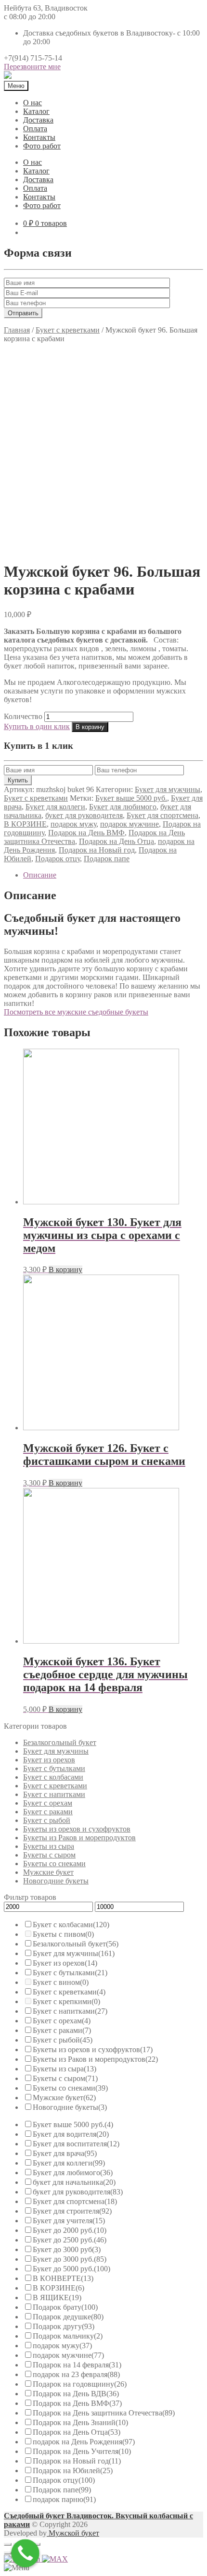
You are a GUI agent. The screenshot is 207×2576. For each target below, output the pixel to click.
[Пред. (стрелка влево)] (8, 2553)
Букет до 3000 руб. (70, 2259)
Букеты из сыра (49, 1846)
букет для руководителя (84, 815)
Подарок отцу (58, 859)
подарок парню (64, 2499)
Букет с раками (48, 1812)
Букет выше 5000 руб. (131, 798)
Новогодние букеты (56, 1881)
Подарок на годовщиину (80, 2384)
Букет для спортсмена (162, 815)
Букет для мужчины (168, 789)
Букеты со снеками (54, 1864)
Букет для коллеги (55, 807)
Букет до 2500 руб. (70, 2240)
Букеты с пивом (63, 1934)
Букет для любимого (123, 807)
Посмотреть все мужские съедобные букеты (76, 1012)
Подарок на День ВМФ (86, 833)
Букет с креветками (68, 330)
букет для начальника (74, 2182)
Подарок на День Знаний (80, 2422)
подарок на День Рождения (84, 2442)
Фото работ (42, 146)
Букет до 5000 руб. (71, 2269)
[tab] (113, 875)
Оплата (35, 129)
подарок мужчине (129, 824)
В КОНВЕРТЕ (63, 2278)
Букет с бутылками (54, 1768)
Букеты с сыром (49, 1855)
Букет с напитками (54, 1794)
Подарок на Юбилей (73, 2471)
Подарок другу (64, 2326)
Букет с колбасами (53, 1777)
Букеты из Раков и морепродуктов (79, 1838)
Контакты (39, 137)
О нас (32, 103)
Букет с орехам (48, 1803)
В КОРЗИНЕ (25, 824)
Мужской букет (73, 2533)
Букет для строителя (72, 2211)
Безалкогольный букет (60, 1742)
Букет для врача (65, 2153)
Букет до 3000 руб (67, 2249)
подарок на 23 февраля (76, 2374)
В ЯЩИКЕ (57, 2297)
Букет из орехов (49, 1760)
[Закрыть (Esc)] (8, 2544)
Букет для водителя (71, 2134)
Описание (40, 875)
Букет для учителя (69, 2221)
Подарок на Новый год (97, 850)
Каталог (36, 111)
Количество (23, 716)
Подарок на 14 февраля (77, 2365)
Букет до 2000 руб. (70, 2230)
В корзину (90, 727)
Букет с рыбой (47, 1820)
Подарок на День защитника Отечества (104, 2413)
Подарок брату (65, 2307)
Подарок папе (107, 859)
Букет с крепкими (66, 2001)
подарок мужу (73, 824)
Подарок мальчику (68, 2336)
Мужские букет (48, 1872)
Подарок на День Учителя (82, 2451)
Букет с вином (61, 1982)
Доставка (38, 120)
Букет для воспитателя (76, 2144)
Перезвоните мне (32, 67)
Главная (17, 330)
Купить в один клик (37, 726)
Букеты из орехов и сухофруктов (77, 1829)
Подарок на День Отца (116, 841)
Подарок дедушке (68, 2317)
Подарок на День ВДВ (76, 2394)
